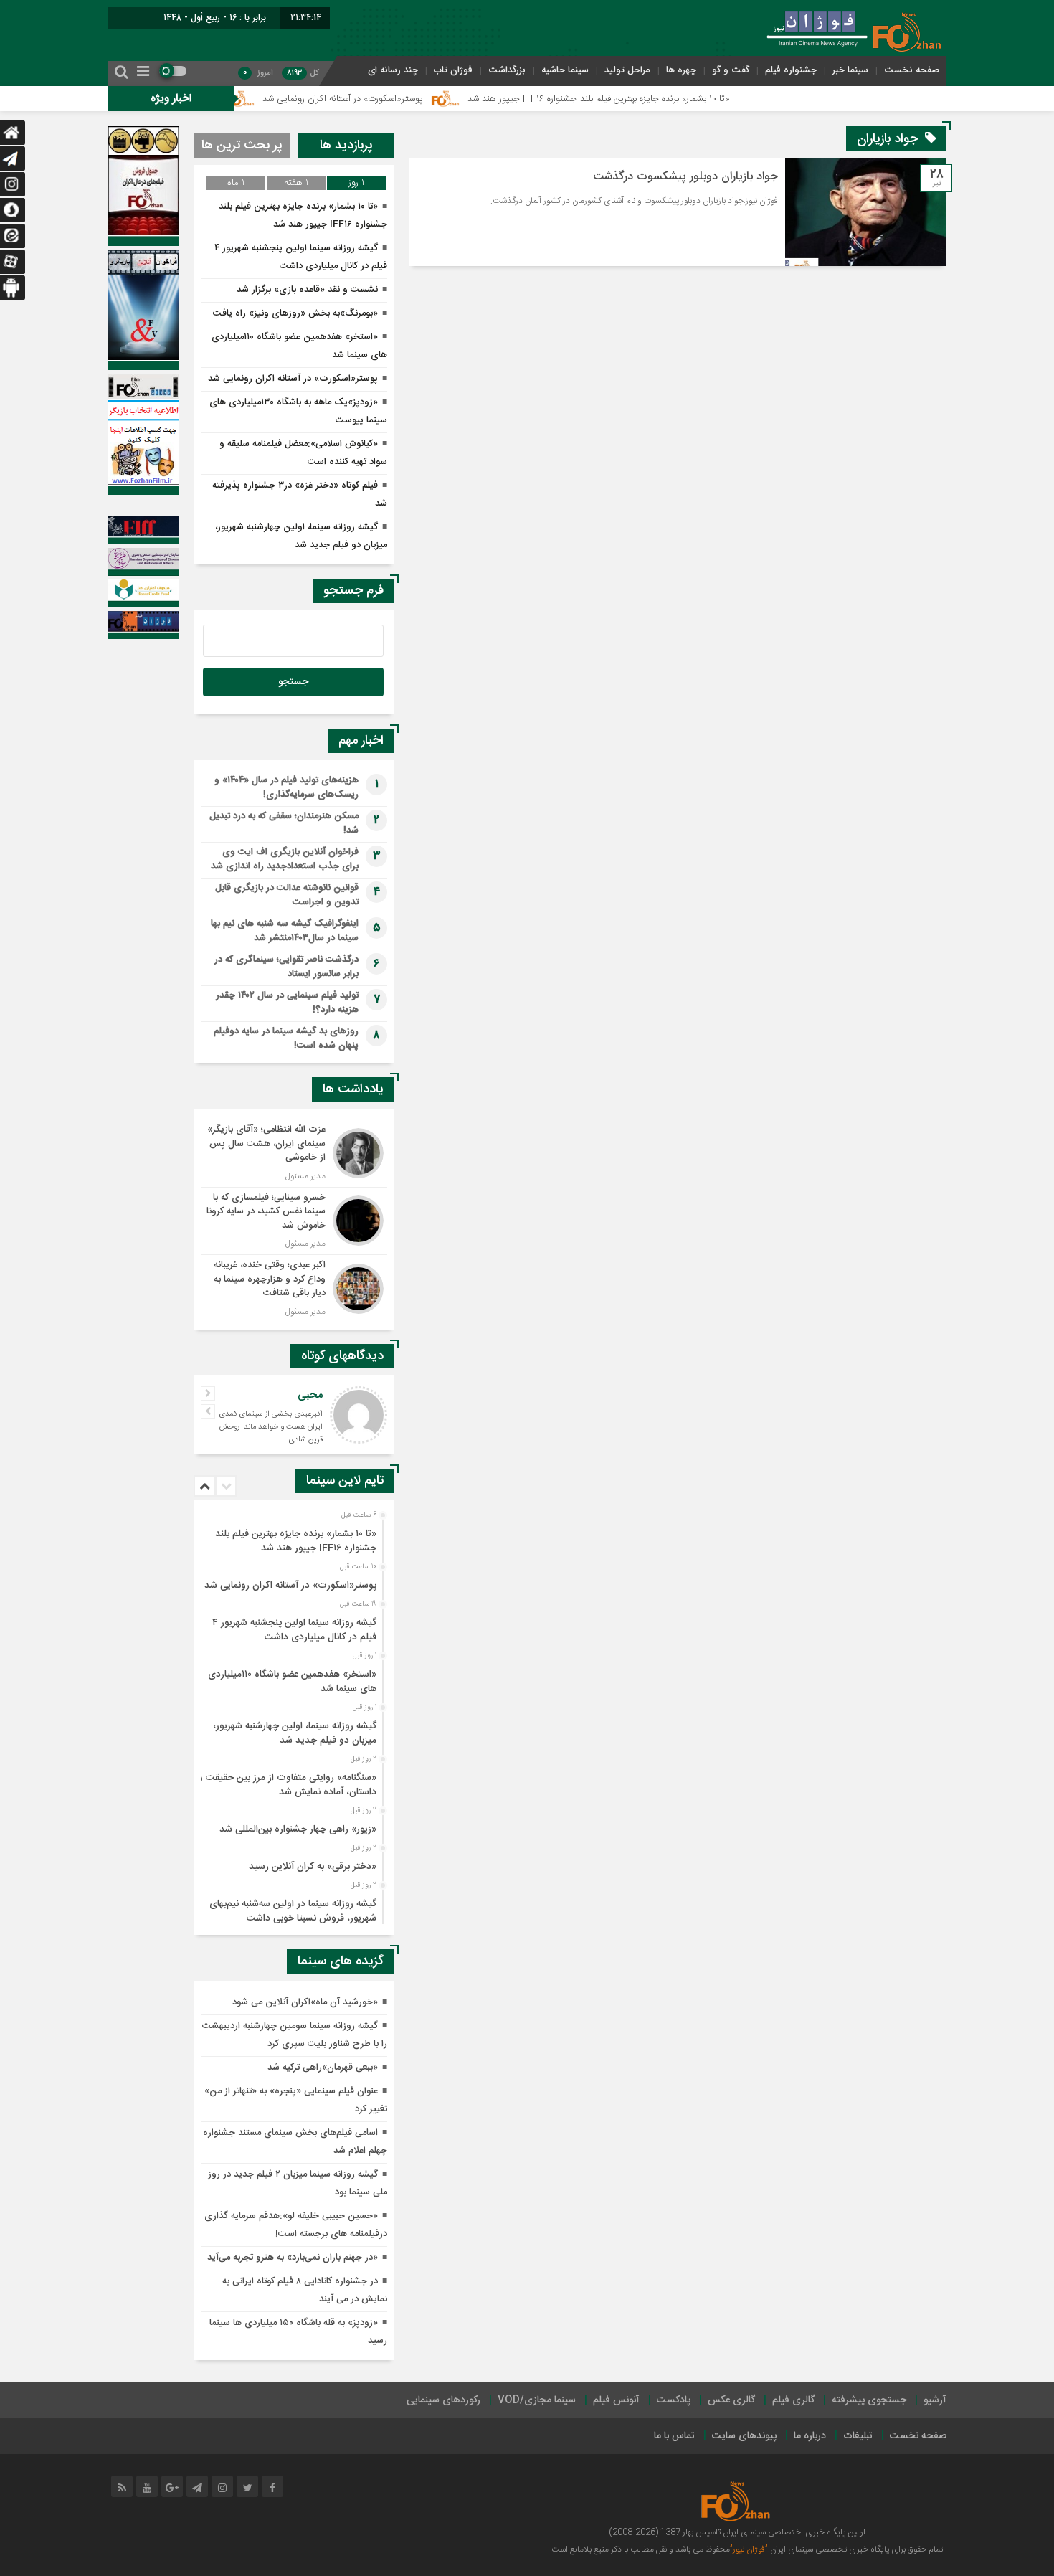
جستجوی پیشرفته (869, 2400)
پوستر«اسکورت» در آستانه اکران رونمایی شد (414, 99)
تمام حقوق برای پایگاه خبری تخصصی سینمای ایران (855, 2549)
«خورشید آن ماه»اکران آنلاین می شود (305, 2002)
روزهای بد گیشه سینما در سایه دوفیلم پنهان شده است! (286, 1038)
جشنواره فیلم (791, 70)
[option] (292, 1537)
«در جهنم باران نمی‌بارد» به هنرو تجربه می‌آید (293, 2258)
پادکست (674, 2400)
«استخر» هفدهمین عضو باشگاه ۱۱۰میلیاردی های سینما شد (292, 1682)
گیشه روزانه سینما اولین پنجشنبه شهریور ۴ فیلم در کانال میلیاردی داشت (294, 1630)
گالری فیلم (793, 2400)
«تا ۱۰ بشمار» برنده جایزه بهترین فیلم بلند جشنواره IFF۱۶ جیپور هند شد (670, 99)
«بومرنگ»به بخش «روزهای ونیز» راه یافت (295, 313)
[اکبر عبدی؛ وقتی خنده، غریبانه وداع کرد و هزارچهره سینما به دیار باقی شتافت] (294, 1287)
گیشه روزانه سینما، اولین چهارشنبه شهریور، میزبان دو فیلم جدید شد (295, 1733)
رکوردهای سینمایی (443, 2400)
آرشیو (935, 2400)
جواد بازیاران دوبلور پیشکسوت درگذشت (685, 177)
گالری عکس (731, 2400)
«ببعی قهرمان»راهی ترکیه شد (323, 2068)
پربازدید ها (346, 146)
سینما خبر (850, 70)
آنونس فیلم (616, 2400)
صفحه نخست (912, 70)
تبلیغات (858, 2436)
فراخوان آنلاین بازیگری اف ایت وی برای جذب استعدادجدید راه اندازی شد (285, 859)
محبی (310, 1395)
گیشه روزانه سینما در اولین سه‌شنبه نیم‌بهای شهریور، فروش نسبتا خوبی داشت (293, 1911)
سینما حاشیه (565, 70)
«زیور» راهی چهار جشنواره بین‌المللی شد (298, 1829)
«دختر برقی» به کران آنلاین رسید (313, 1867)
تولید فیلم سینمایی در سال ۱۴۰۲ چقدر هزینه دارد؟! (287, 1003)
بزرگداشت (507, 70)
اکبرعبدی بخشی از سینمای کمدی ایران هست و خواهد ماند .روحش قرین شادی (271, 1427)
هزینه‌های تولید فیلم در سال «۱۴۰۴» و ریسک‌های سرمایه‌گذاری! (286, 787)
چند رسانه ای (393, 70)
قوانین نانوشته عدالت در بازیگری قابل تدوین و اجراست (287, 895)
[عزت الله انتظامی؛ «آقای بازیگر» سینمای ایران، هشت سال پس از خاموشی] (294, 1153)
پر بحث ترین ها (242, 146)
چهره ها (681, 70)
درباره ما (810, 2436)
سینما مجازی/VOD (537, 2400)
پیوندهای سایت (744, 2436)
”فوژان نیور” (749, 2549)
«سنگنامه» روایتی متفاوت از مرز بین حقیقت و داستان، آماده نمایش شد (287, 1785)
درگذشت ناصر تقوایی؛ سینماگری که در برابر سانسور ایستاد (286, 967)
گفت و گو (731, 70)
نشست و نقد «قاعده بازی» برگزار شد (307, 290)
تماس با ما (674, 2436)
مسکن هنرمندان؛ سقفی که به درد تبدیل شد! (284, 823)
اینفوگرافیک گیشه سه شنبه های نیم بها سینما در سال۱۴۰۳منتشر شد (285, 931)
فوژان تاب (453, 70)
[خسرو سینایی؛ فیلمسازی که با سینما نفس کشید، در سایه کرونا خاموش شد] (294, 1221)
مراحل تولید (627, 70)
